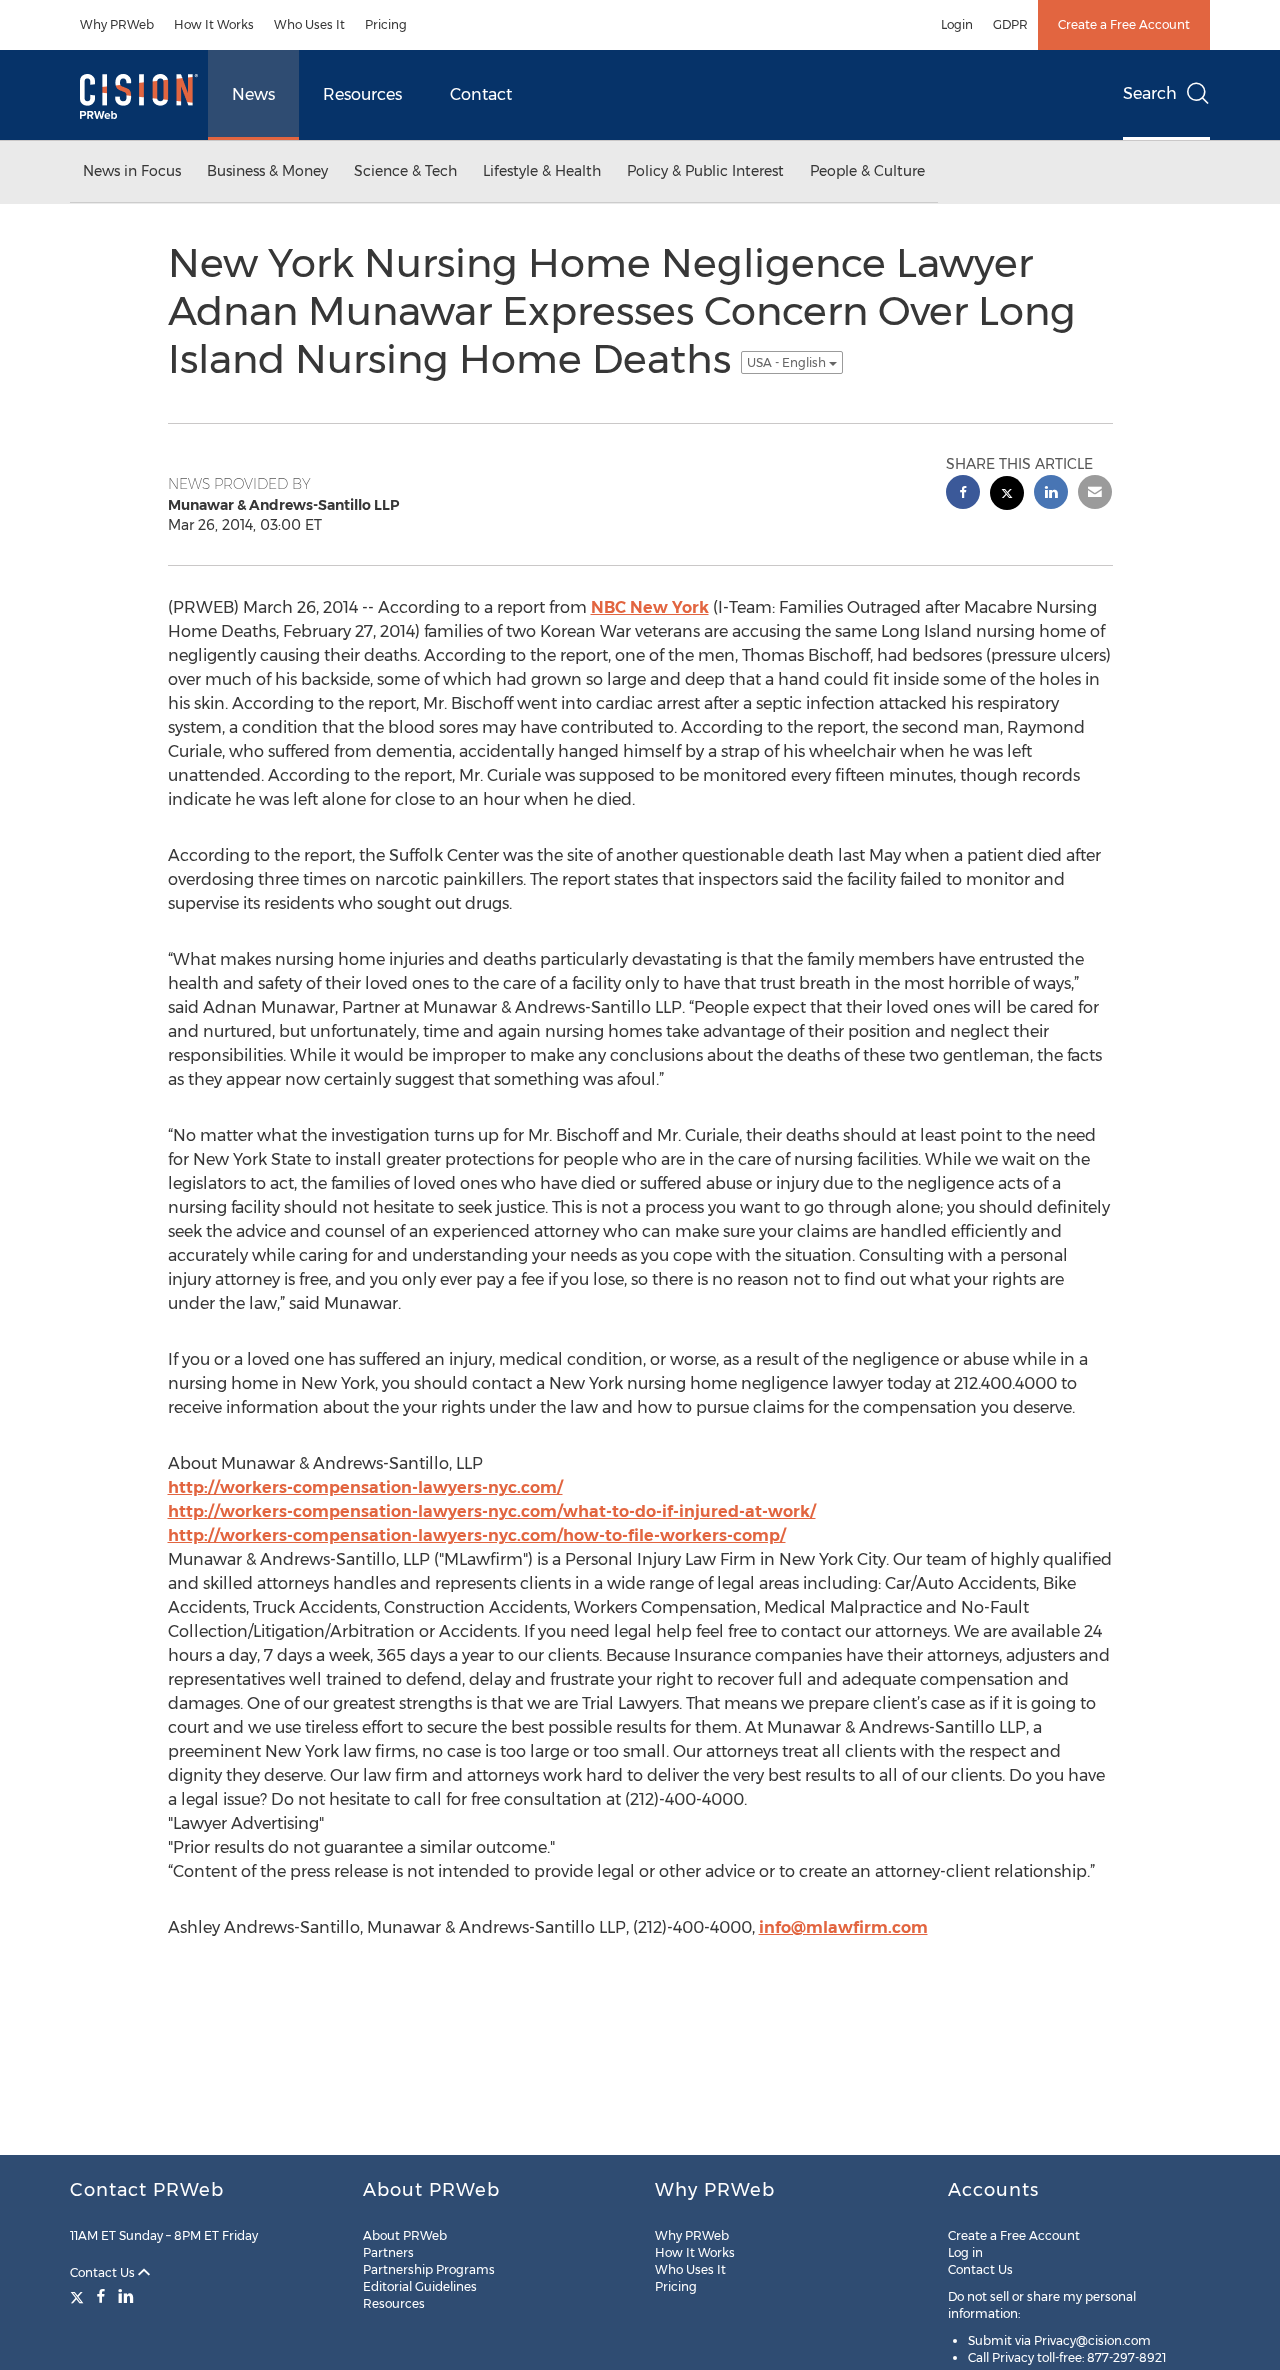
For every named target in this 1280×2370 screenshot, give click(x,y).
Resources (362, 94)
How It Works (214, 24)
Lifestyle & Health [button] (542, 171)
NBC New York (650, 607)
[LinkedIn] (126, 2296)
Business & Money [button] (267, 171)
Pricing (386, 24)
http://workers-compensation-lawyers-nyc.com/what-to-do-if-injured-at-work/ (492, 1511)
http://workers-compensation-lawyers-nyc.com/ (365, 1487)
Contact (481, 94)
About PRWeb (405, 2235)
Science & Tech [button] (405, 171)
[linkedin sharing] (1051, 494)
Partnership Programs (429, 2269)
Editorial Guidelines (420, 2286)
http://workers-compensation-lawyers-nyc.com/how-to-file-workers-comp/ (477, 1535)
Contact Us (104, 2272)
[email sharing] (1095, 494)
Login (957, 24)
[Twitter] (79, 2296)
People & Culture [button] (867, 171)
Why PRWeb (117, 24)
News (253, 94)
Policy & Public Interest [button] (705, 171)
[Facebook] (101, 2296)
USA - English (788, 362)
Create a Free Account (1124, 24)
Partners (388, 2252)
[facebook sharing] (963, 494)
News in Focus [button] (132, 171)
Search (1150, 93)
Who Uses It (309, 24)
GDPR (1010, 24)
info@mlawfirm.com (843, 1927)
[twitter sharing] (1007, 495)
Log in (965, 2252)
